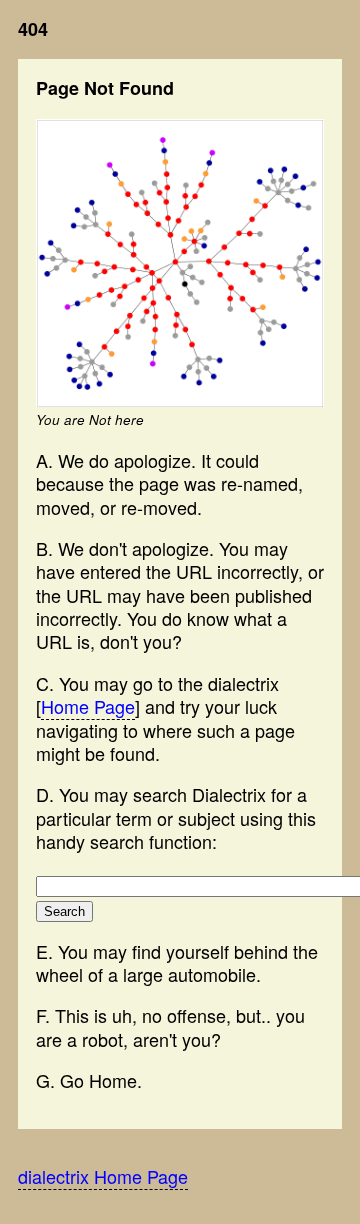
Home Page (88, 706)
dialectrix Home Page (103, 1176)
